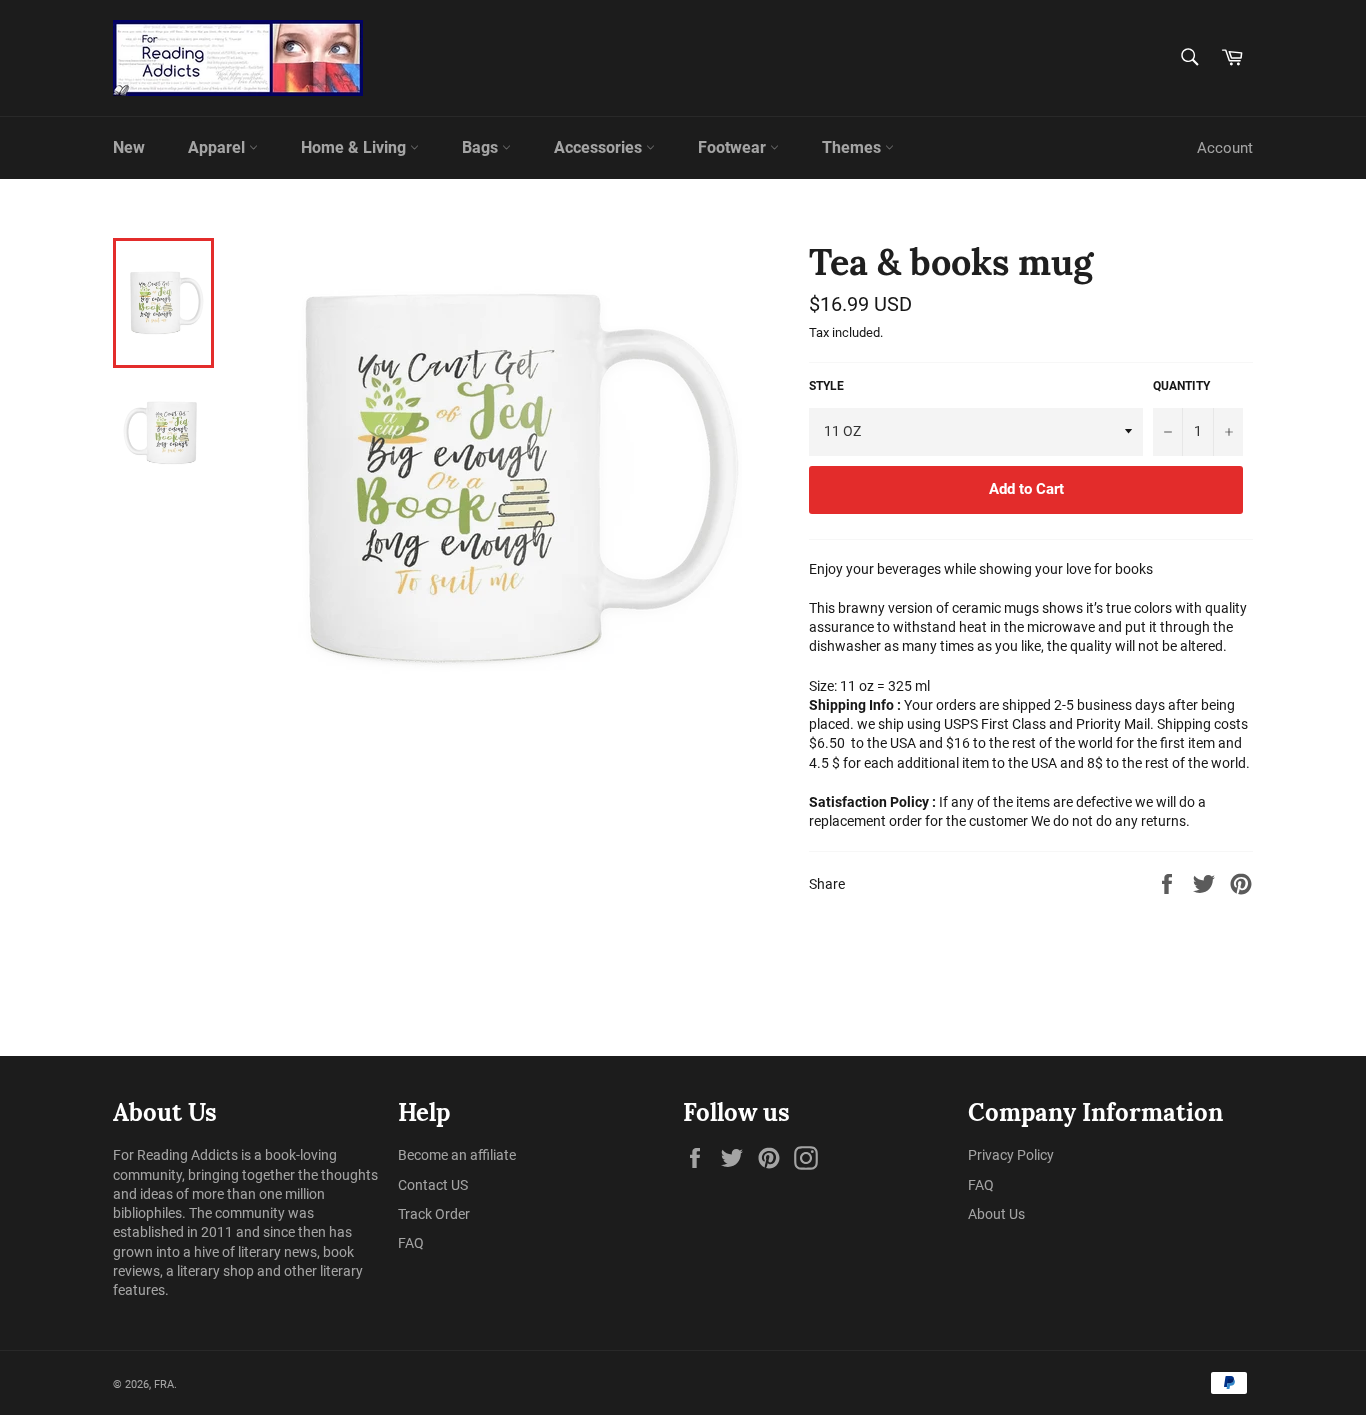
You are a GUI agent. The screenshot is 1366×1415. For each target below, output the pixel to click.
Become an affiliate (457, 1155)
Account (1225, 148)
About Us (996, 1214)
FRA (164, 1384)
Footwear (734, 147)
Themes (853, 147)
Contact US (433, 1185)
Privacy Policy (1011, 1155)
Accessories (600, 147)
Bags (482, 147)
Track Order (434, 1214)
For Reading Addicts (175, 1155)
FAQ (411, 1243)
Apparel (218, 147)
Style (826, 386)
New (129, 147)
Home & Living (355, 147)
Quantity (1181, 386)
